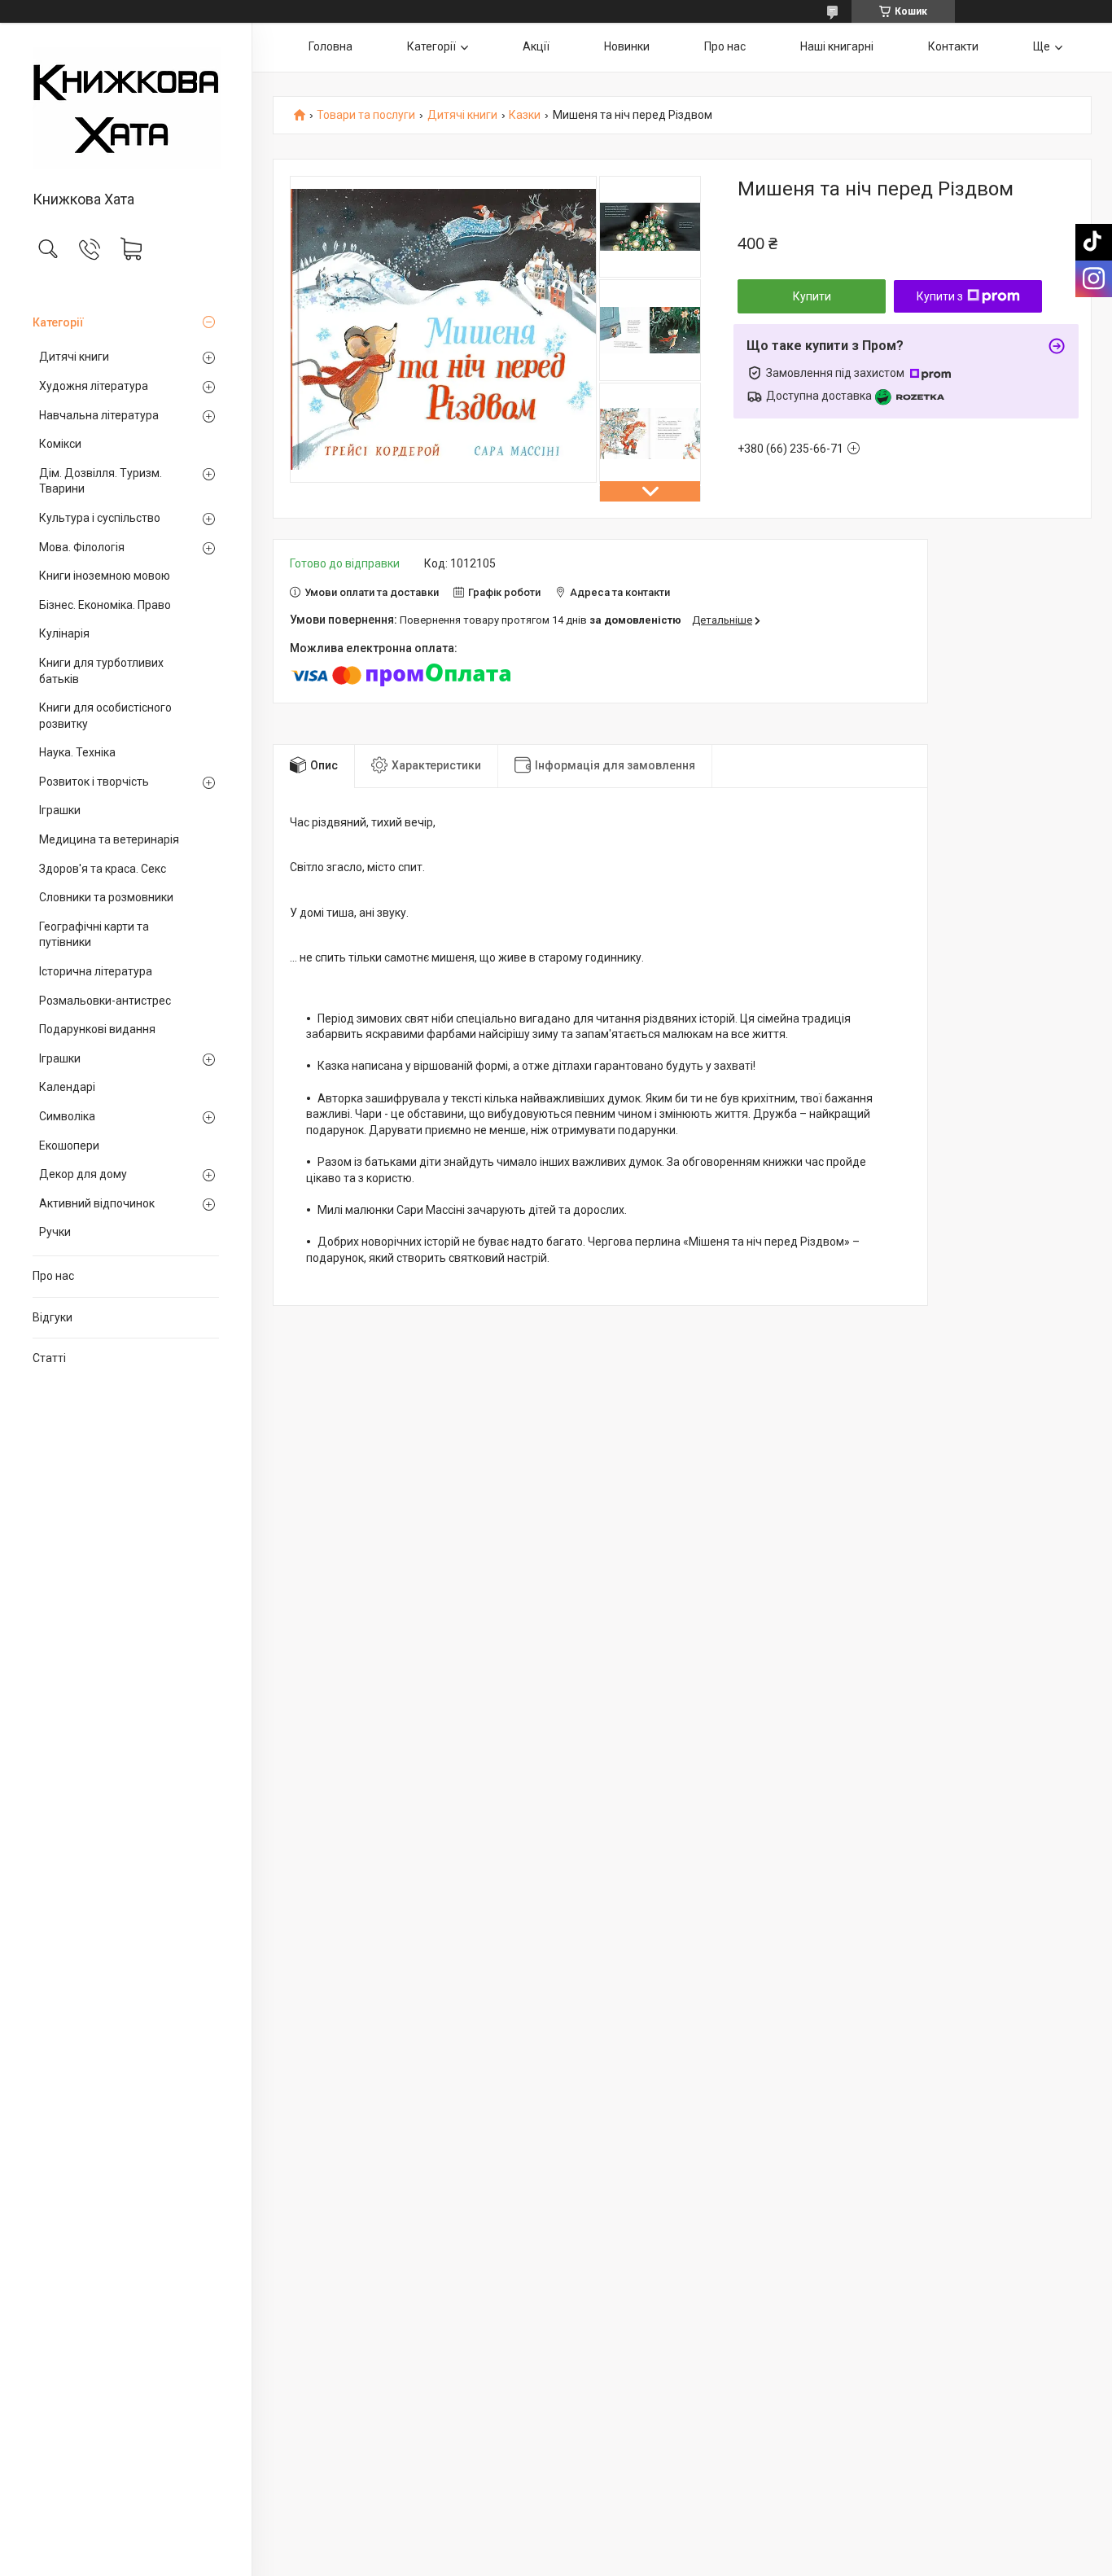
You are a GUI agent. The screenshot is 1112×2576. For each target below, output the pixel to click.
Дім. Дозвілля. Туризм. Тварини (101, 481)
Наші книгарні (837, 46)
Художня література (94, 386)
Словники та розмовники (106, 897)
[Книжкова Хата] (126, 108)
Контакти (953, 46)
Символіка (67, 1116)
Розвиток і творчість (94, 782)
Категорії (58, 322)
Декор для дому (83, 1174)
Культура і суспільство (100, 518)
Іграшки (60, 810)
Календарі (67, 1087)
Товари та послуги (366, 115)
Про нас (53, 1276)
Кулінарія (64, 633)
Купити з (940, 296)
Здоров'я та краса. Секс (103, 869)
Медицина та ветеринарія (109, 839)
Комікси (60, 444)
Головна (331, 46)
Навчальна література (99, 415)
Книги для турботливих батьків (101, 671)
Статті (49, 1358)
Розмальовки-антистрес (105, 1001)
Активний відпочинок (97, 1203)
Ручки (55, 1232)
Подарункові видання (97, 1029)
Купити (812, 296)
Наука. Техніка (77, 752)
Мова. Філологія (82, 547)
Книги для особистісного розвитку (105, 716)
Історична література (96, 971)
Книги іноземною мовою (105, 576)
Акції (536, 46)
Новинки (627, 46)
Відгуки (53, 1317)
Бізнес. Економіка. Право (105, 605)
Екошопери (69, 1146)
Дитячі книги (74, 357)
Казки (525, 115)
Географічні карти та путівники (94, 935)
